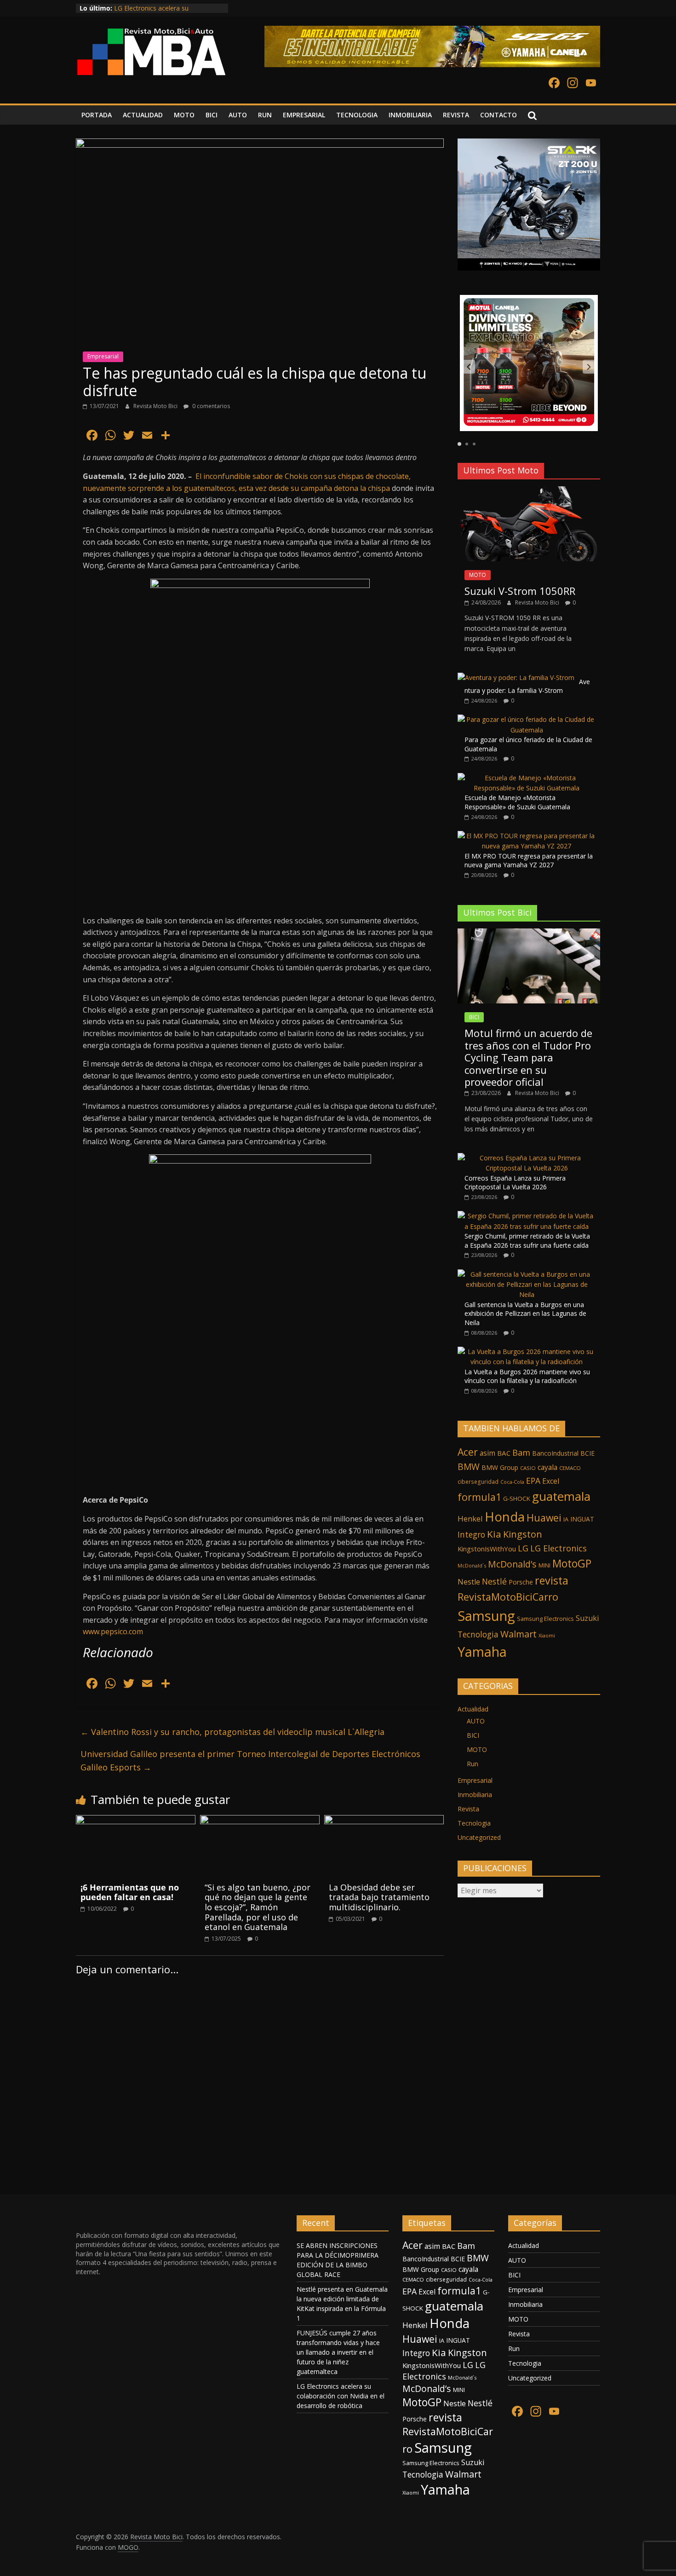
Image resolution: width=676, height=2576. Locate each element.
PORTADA (97, 115)
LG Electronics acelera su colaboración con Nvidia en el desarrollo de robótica (341, 2396)
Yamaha (482, 1651)
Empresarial (103, 356)
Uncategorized (479, 1837)
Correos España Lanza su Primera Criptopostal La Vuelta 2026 (515, 1183)
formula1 (479, 1497)
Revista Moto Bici (156, 406)
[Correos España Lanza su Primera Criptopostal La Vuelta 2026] (527, 1158)
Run (473, 1764)
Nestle (469, 1582)
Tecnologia (478, 1634)
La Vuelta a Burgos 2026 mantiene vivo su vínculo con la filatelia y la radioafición (527, 1376)
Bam (521, 1452)
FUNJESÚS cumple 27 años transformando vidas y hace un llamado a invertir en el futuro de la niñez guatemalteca (338, 2352)
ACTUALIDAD (143, 115)
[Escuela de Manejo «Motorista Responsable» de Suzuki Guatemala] (527, 778)
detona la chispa (362, 488)
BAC (504, 1453)
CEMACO (570, 1468)
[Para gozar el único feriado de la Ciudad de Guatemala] (527, 719)
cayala (547, 1467)
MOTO (184, 115)
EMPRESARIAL (304, 115)
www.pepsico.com (113, 1631)
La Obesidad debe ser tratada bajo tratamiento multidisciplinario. (379, 1897)
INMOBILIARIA (410, 115)
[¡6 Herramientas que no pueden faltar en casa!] (136, 1821)
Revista (468, 1809)
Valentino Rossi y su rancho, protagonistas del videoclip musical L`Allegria (232, 1732)
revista (552, 1580)
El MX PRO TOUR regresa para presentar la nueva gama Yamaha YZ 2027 (529, 861)
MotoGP (572, 1563)
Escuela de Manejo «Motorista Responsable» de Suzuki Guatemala (517, 802)
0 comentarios (210, 406)
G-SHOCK (517, 1498)
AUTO (238, 115)
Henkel (470, 1519)
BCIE (587, 1453)
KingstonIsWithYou (487, 1549)
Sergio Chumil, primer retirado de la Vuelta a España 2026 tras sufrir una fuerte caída (527, 1241)
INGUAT (582, 1519)
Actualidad (473, 1709)
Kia (494, 1534)
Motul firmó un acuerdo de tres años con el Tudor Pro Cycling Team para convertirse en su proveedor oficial (528, 1057)
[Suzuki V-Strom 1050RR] (529, 491)
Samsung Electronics (545, 1619)
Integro (471, 1534)
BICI (212, 115)
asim (487, 1453)
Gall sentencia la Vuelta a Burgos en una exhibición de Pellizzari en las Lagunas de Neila (525, 1314)
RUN (265, 115)
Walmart (518, 1634)
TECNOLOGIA (357, 115)
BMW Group (500, 1467)
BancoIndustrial (555, 1453)
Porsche (521, 1582)
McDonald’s (512, 1564)
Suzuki (587, 1618)
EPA (533, 1481)
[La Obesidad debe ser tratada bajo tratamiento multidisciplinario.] (384, 1821)
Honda (505, 1516)
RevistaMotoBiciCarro (508, 1597)
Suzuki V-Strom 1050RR (520, 591)
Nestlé (494, 1581)
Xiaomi (547, 1635)
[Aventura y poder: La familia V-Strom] (516, 677)
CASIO (528, 1468)
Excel (551, 1481)
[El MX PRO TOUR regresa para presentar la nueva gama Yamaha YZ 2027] (527, 836)
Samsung (486, 1616)
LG (523, 1548)
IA (566, 1519)
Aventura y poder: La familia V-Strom (527, 686)
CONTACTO (498, 115)
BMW (469, 1467)
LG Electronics (559, 1548)
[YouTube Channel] (591, 84)
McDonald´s (472, 1565)
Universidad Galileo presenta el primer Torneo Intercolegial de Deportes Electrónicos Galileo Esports (250, 1761)
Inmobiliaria (475, 1795)
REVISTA (456, 115)
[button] (469, 367)
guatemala (561, 1496)
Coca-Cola (512, 1482)
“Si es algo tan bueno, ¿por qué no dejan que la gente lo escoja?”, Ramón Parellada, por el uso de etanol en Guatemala (258, 1907)
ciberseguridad (478, 1482)
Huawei (544, 1518)
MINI (544, 1565)
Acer (468, 1452)
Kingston (523, 1534)
